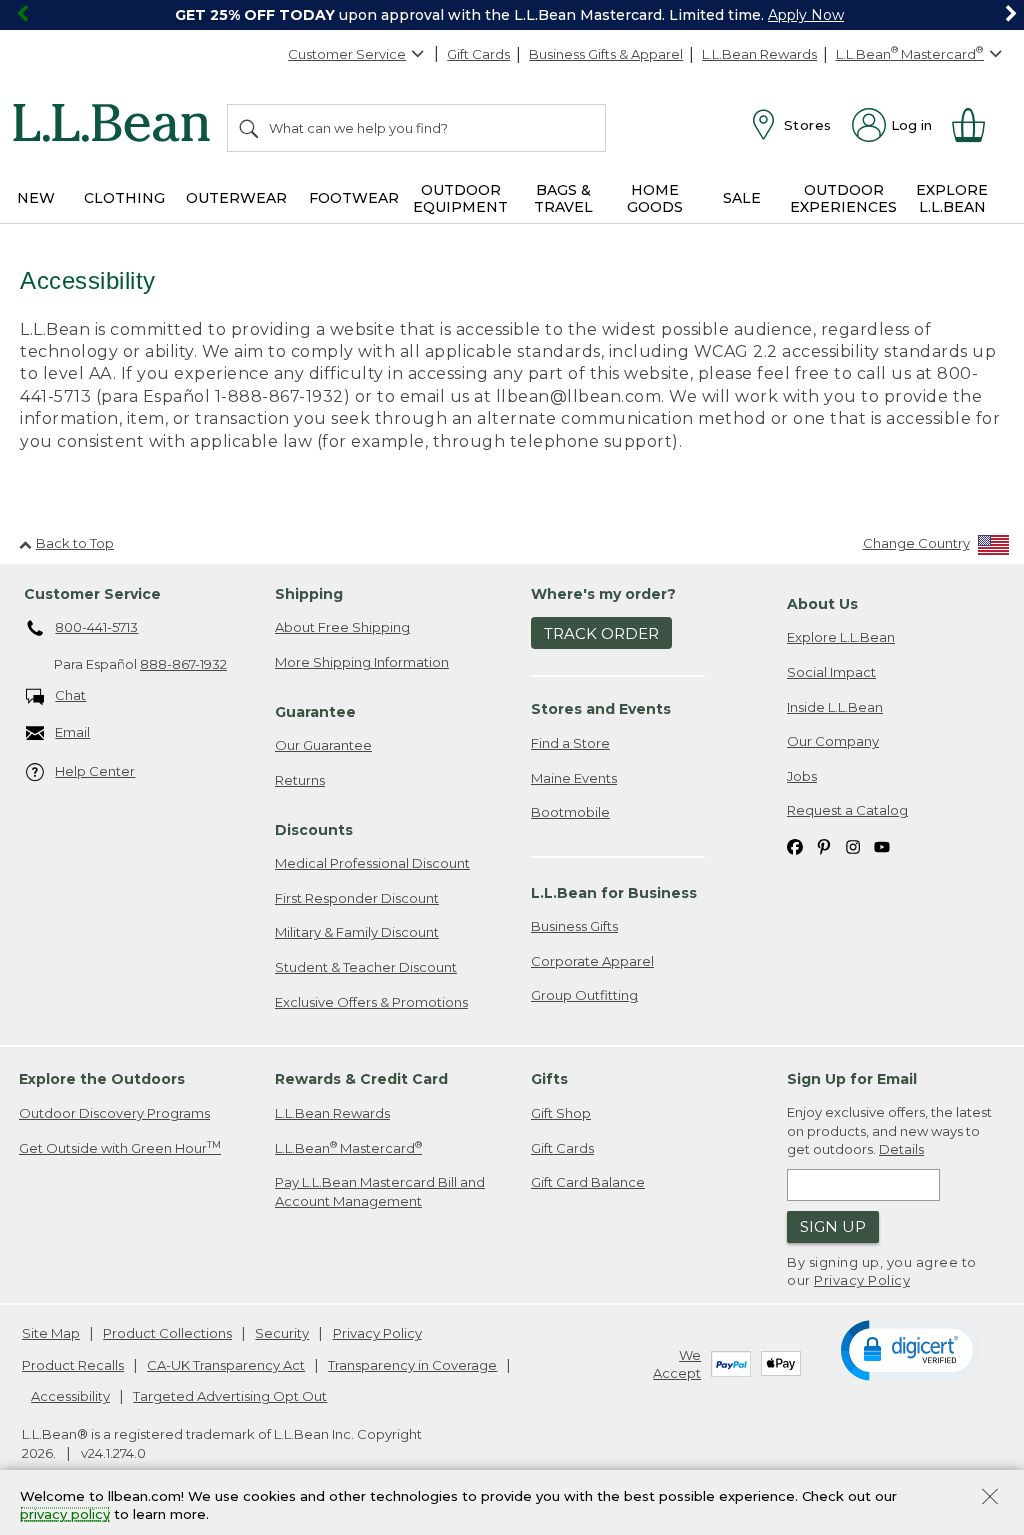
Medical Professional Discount (372, 863)
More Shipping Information (362, 662)
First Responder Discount (357, 898)
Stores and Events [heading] (601, 709)
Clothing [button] (124, 198)
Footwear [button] (354, 198)
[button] (910, 1349)
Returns (300, 780)
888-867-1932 (183, 664)
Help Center (95, 771)
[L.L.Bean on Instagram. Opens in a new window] (853, 845)
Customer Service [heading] (92, 594)
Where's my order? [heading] (603, 594)
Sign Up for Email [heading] (852, 1079)
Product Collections (167, 1333)
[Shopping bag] (977, 125)
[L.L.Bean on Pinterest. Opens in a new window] (824, 845)
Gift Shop (561, 1113)
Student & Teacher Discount (366, 967)
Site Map (51, 1333)
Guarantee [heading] (315, 712)
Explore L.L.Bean (841, 637)
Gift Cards (478, 54)
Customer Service (347, 54)
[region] (512, 15)
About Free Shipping (342, 627)
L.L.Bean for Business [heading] (614, 893)
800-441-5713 (96, 627)
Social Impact (831, 672)
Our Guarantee (323, 745)
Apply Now (806, 15)
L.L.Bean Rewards (759, 54)
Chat (70, 695)
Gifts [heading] (549, 1079)
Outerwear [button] (236, 198)
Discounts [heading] (314, 830)
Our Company (833, 741)
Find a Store (570, 743)
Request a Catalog (847, 810)
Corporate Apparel (592, 961)
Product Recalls (73, 1365)
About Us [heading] (822, 604)
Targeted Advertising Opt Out (230, 1396)
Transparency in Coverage (412, 1365)
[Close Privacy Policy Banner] (990, 1498)
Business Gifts (574, 926)
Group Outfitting (584, 995)
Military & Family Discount (357, 932)
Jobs (802, 776)
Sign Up (833, 1226)
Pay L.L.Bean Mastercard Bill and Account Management (380, 1191)
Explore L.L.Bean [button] (952, 198)
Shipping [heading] (309, 594)
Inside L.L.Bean (835, 707)
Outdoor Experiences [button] (843, 198)
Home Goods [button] (655, 198)
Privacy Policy (862, 1280)
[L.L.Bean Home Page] (116, 126)
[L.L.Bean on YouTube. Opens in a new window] (882, 845)
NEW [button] (36, 198)
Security (282, 1333)
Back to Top (75, 543)
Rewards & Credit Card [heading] (361, 1079)
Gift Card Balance (588, 1182)
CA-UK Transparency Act (226, 1365)
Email (72, 732)
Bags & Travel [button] (563, 198)
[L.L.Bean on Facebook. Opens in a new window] (795, 845)
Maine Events (574, 778)
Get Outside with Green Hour (120, 1147)
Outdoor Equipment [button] (460, 198)
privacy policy (65, 1515)
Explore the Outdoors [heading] (102, 1079)
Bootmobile (570, 812)
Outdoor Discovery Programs (114, 1113)
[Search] (250, 128)
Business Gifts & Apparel (606, 54)
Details (901, 1149)
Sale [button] (742, 198)
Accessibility (70, 1396)
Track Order (601, 633)
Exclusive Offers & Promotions (371, 1002)
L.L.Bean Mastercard (348, 1147)
